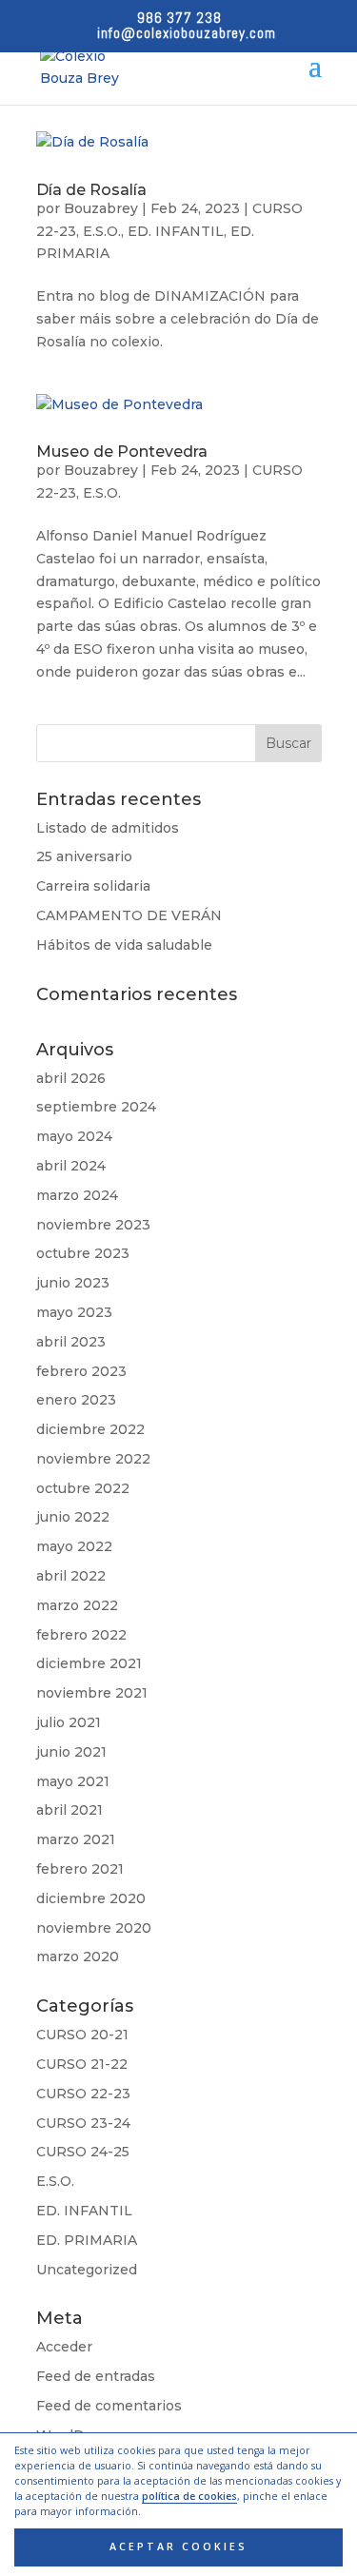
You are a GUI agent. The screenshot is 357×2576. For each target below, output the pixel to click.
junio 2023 (73, 1283)
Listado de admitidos (108, 828)
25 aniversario (84, 856)
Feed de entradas (96, 2376)
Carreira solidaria (93, 886)
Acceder (64, 2347)
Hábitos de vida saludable (124, 945)
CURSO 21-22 (82, 2064)
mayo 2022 (74, 1546)
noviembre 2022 (93, 1459)
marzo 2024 (77, 1195)
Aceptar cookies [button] (178, 2547)
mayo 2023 (74, 1312)
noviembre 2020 (94, 1928)
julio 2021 (69, 1722)
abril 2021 (69, 1810)
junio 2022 (73, 1517)
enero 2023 (76, 1400)
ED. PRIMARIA (87, 2240)
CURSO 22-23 (83, 2094)
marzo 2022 (77, 1605)
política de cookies (189, 2496)
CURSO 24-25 (83, 2152)
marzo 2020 (78, 1957)
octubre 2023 (83, 1253)
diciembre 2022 (90, 1429)
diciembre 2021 (89, 1663)
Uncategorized (87, 2270)
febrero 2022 (81, 1635)
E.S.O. (102, 231)
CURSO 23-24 (83, 2123)
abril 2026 (71, 1078)
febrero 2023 (81, 1371)
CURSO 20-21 (82, 2035)
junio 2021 (71, 1752)
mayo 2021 (73, 1781)
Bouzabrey (101, 208)
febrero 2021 (80, 1869)
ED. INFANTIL (176, 231)
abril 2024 (71, 1166)
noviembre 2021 (92, 1693)
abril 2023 (71, 1342)
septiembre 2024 (96, 1107)
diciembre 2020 (91, 1898)
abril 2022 (71, 1576)
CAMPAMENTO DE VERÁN (129, 915)
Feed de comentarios (109, 2406)
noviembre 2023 (93, 1225)
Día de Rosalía (91, 190)
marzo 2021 (76, 1839)
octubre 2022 (83, 1488)
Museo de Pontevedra (122, 452)
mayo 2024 (74, 1136)
